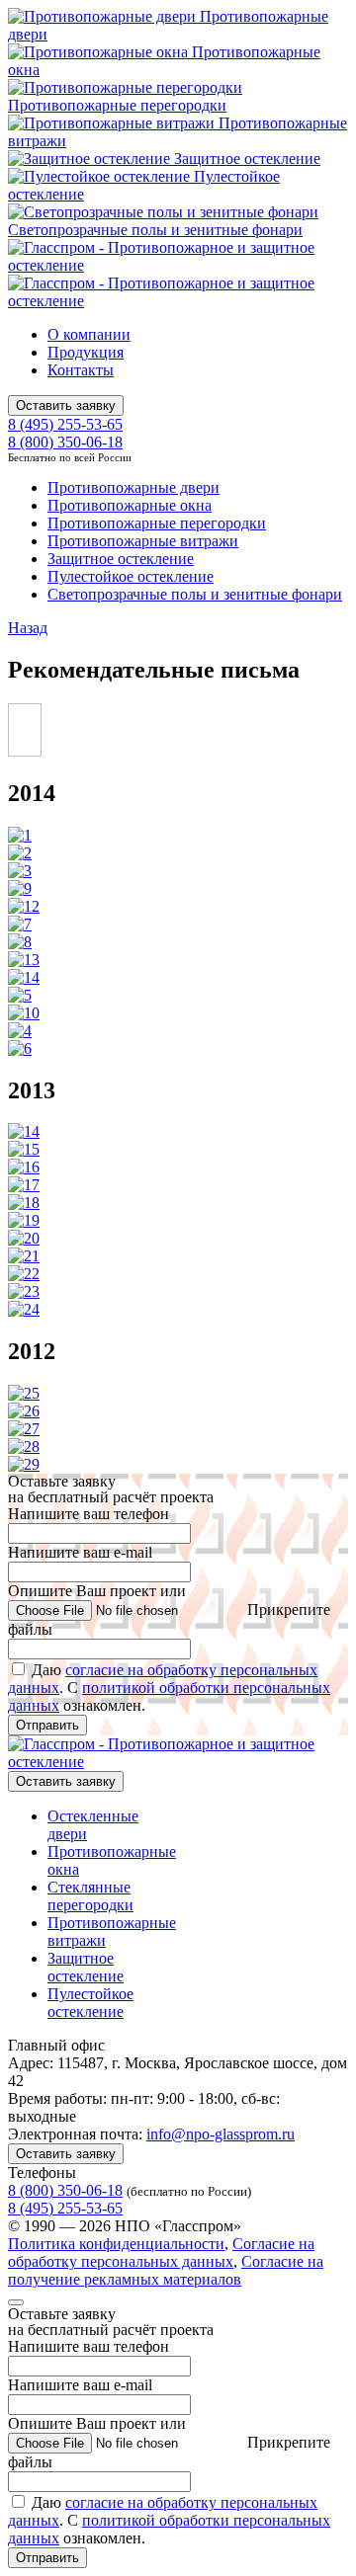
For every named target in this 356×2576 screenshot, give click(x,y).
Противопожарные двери (133, 487)
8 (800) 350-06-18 (65, 442)
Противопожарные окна (130, 505)
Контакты (81, 370)
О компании (89, 334)
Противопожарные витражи (143, 541)
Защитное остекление (245, 159)
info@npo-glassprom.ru (221, 2134)
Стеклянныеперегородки (90, 1896)
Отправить (47, 1725)
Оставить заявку (66, 405)
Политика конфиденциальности (116, 2244)
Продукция (86, 352)
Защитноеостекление (86, 1967)
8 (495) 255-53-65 (65, 424)
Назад (28, 628)
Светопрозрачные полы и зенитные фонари (155, 230)
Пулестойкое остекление (131, 576)
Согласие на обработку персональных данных (161, 2253)
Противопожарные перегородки (117, 105)
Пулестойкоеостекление (90, 2003)
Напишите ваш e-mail (80, 1552)
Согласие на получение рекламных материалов (166, 2270)
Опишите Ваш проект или (169, 1610)
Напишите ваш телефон (89, 1514)
